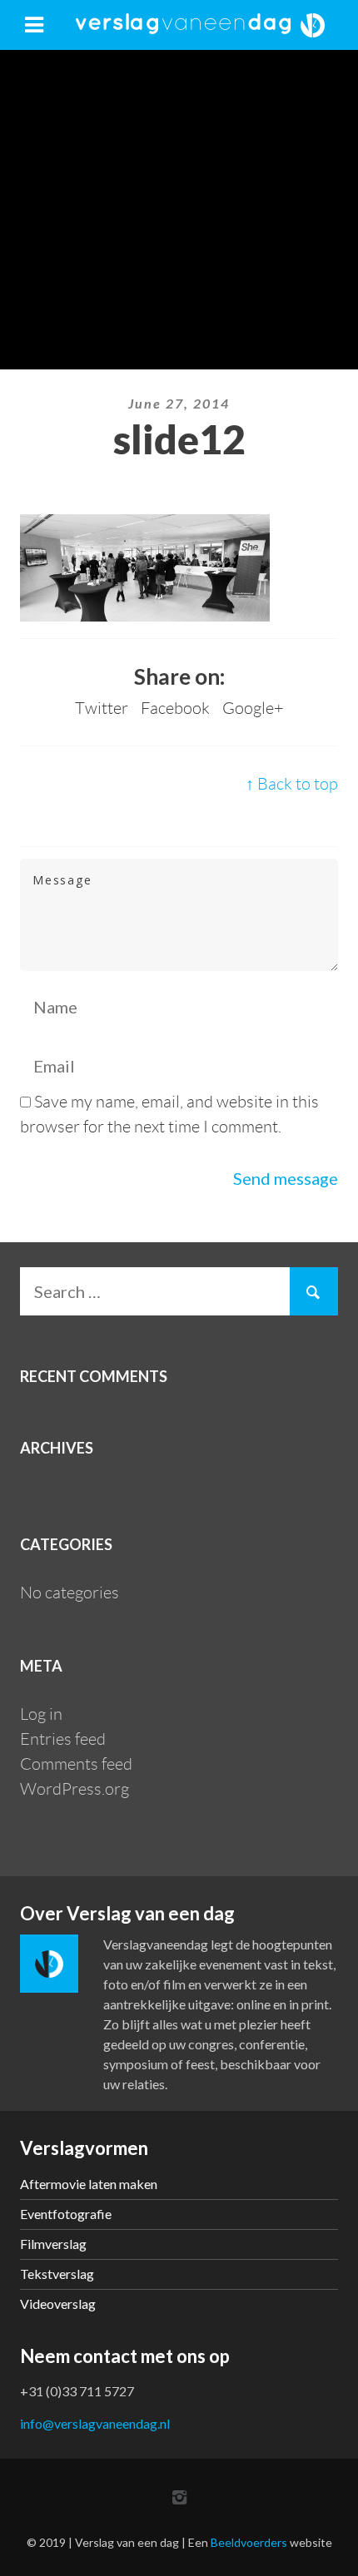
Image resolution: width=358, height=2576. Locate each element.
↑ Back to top (292, 784)
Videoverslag (58, 2304)
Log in (41, 1714)
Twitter (102, 708)
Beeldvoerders (249, 2542)
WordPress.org (75, 1789)
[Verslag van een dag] (200, 25)
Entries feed (63, 1739)
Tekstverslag (57, 2274)
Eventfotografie (66, 2214)
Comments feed (76, 1764)
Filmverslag (53, 2244)
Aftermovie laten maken (89, 2184)
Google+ (253, 708)
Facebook (175, 708)
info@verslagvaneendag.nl (95, 2423)
